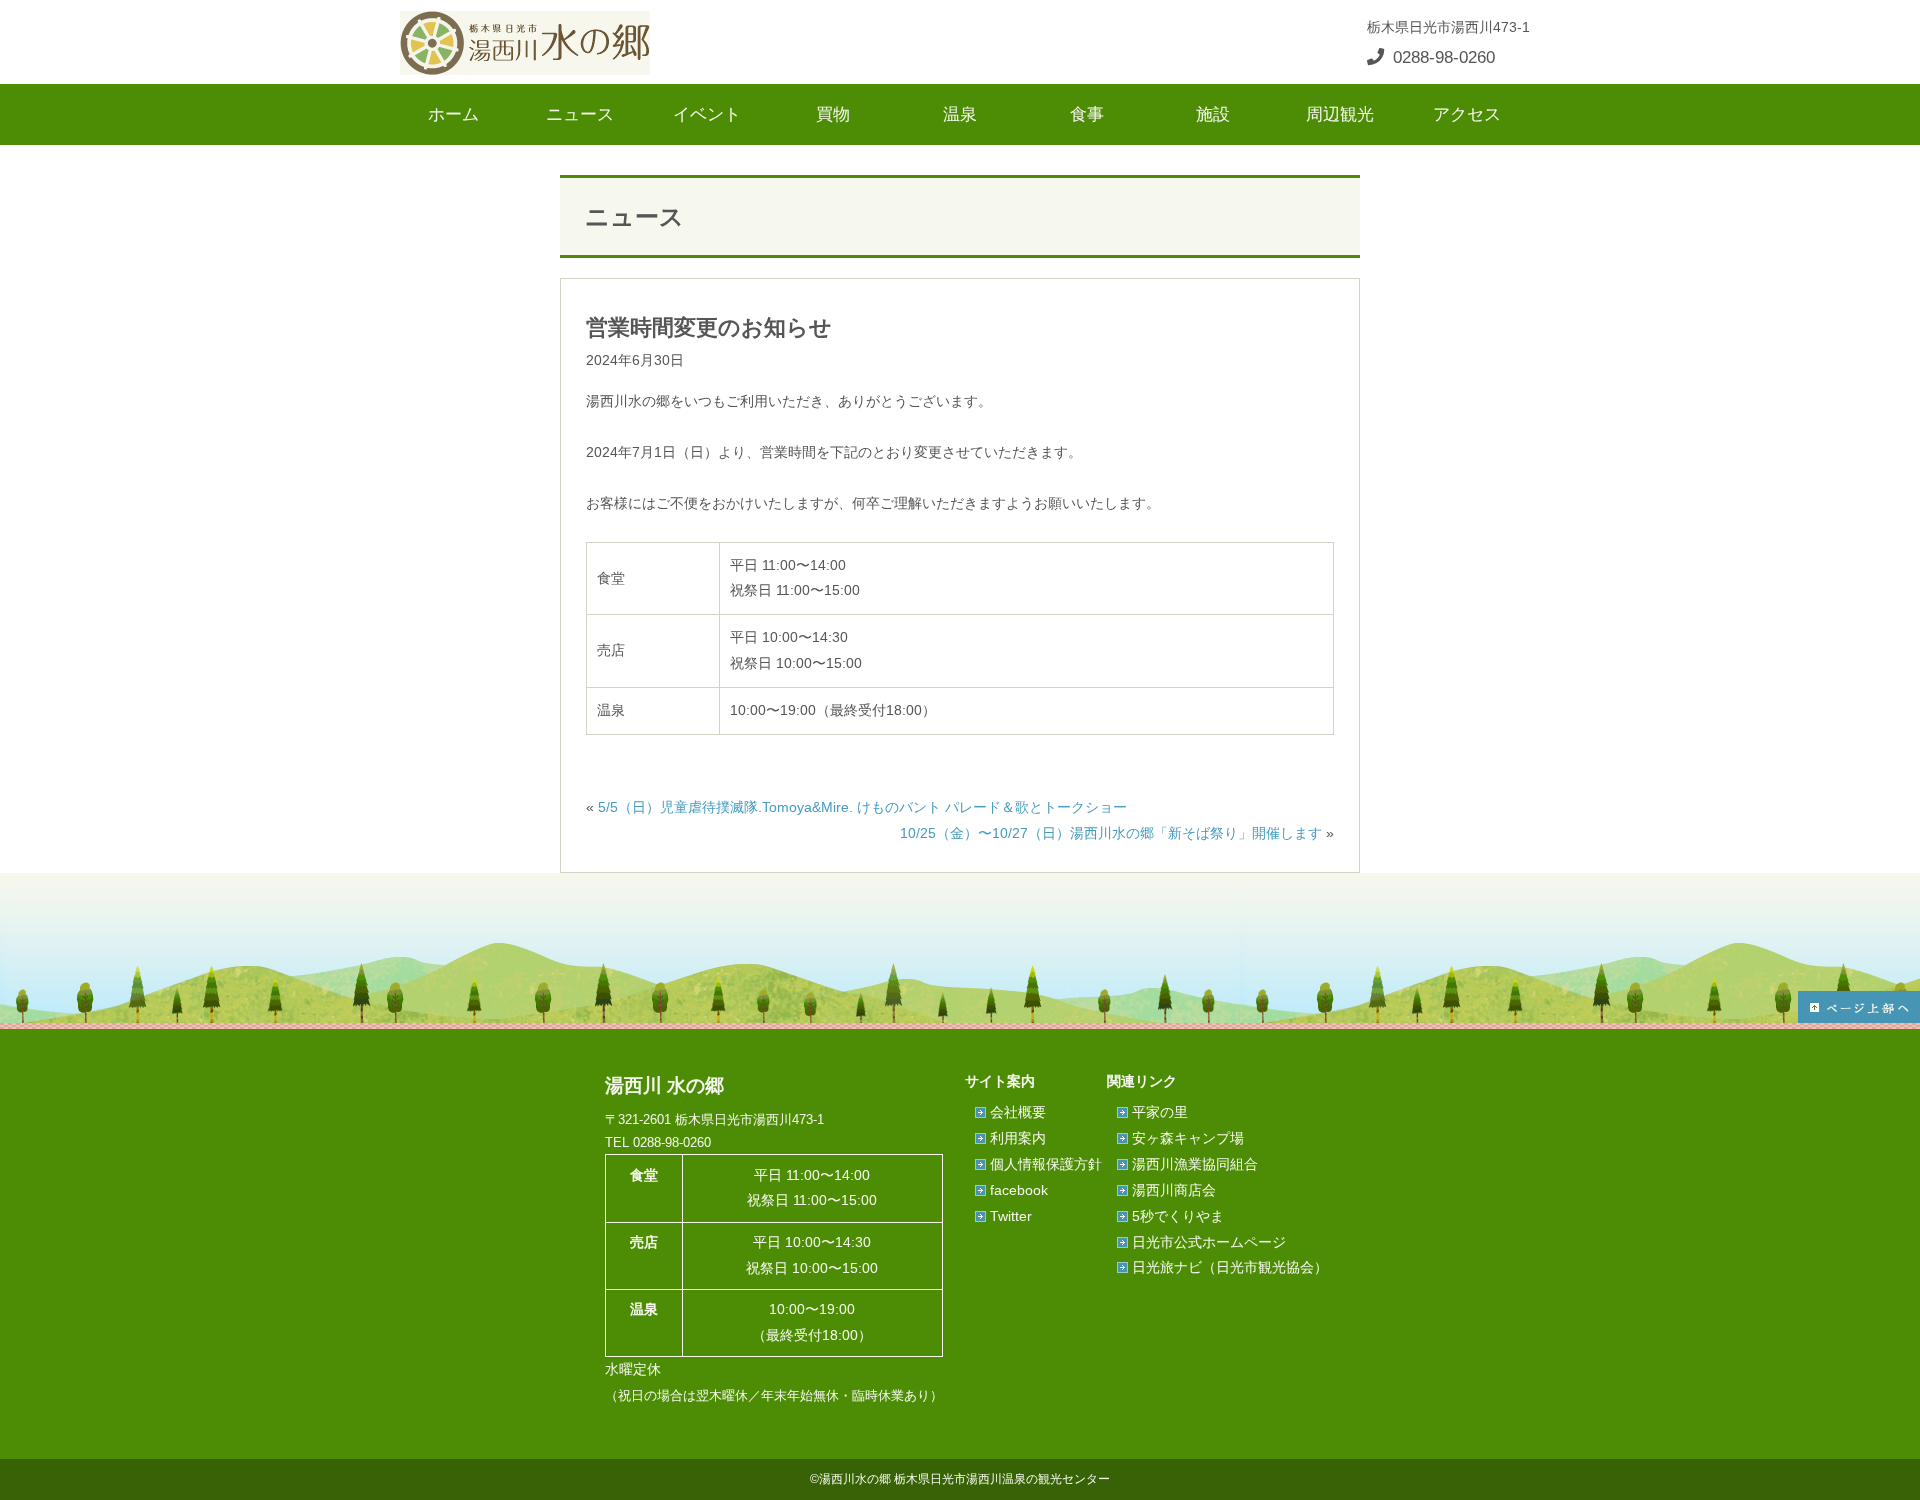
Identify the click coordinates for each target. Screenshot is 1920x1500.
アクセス (1467, 114)
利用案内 (1018, 1138)
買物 (833, 114)
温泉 (960, 114)
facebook (1019, 1190)
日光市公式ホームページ (1209, 1242)
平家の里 (1160, 1112)
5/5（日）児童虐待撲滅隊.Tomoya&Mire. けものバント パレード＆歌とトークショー (862, 807)
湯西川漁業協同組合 (1195, 1164)
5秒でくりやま (1178, 1216)
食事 (1087, 114)
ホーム (453, 114)
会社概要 (1018, 1112)
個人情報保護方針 (1046, 1164)
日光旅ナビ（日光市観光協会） (1230, 1267)
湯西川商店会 (1174, 1190)
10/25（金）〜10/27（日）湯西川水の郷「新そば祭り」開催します (1111, 833)
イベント (707, 114)
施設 (1213, 114)
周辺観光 (1340, 114)
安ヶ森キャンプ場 (1188, 1138)
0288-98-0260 (1444, 57)
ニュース (580, 114)
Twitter (1011, 1216)
